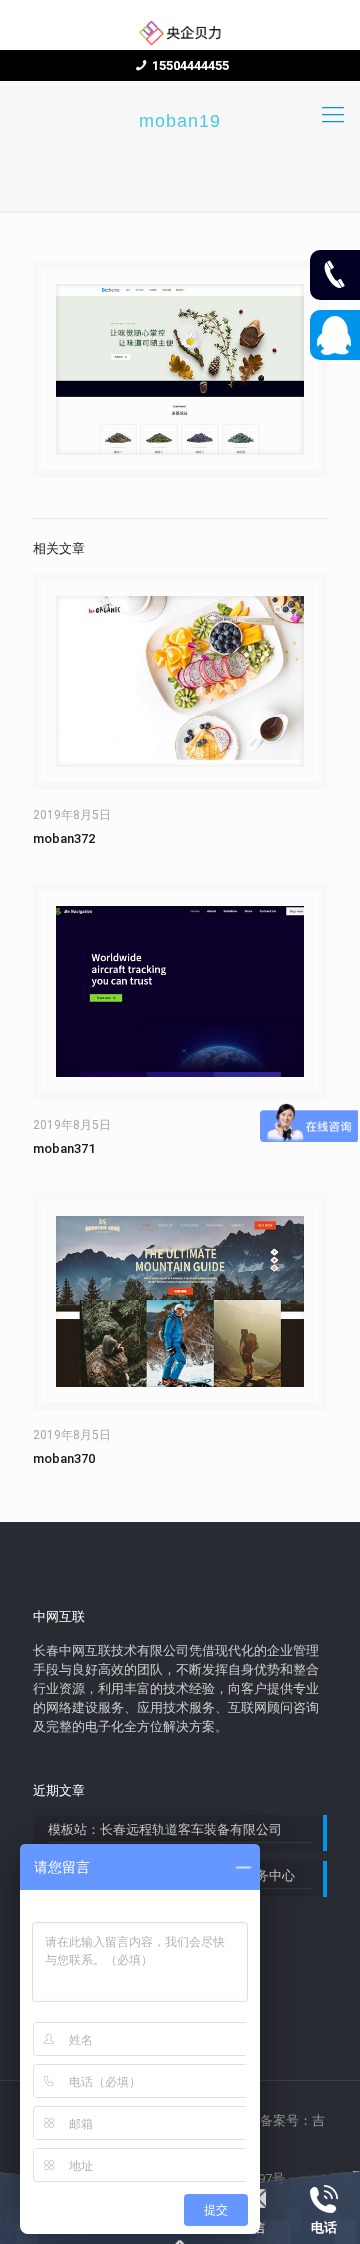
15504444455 (190, 65)
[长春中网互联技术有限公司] (180, 32)
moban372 (64, 838)
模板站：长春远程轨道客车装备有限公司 (165, 1829)
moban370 (64, 1458)
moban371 (64, 1148)
